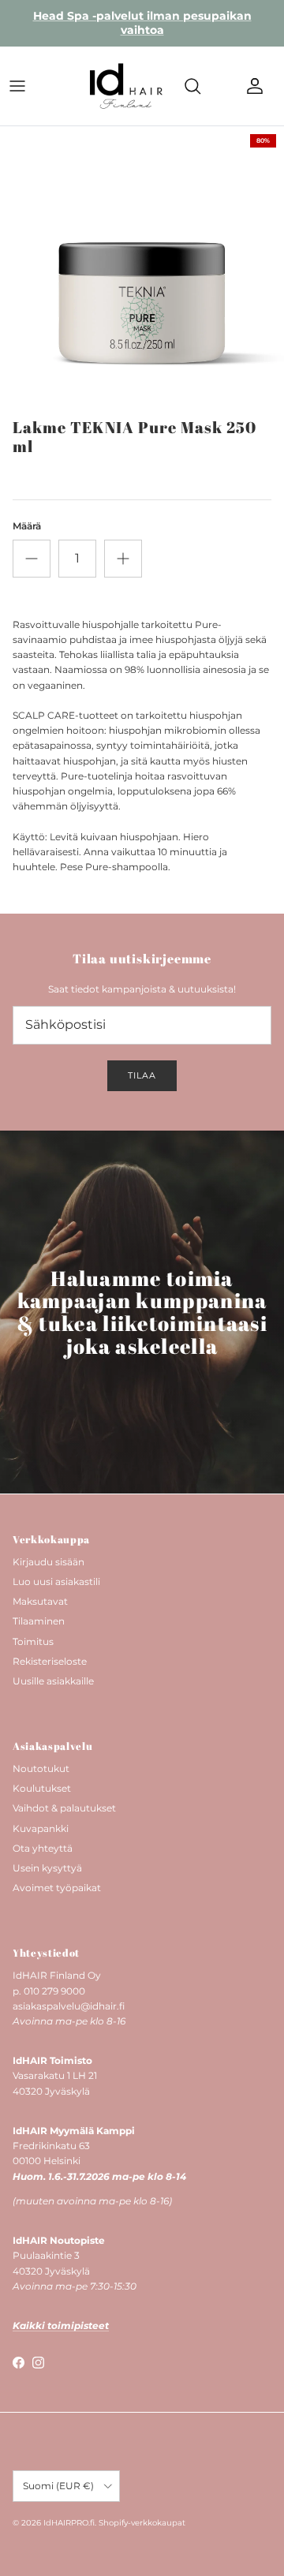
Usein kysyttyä (47, 1868)
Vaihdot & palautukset (64, 1808)
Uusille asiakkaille (53, 1681)
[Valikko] (17, 86)
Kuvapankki (41, 1828)
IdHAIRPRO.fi (69, 2523)
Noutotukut (41, 1768)
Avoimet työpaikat (57, 1888)
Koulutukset (42, 1788)
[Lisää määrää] (123, 559)
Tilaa (142, 1075)
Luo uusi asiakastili (56, 1581)
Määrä (27, 526)
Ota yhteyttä (43, 1848)
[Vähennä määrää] (32, 559)
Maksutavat (40, 1601)
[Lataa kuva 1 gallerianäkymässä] (142, 268)
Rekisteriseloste (50, 1661)
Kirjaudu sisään (49, 1562)
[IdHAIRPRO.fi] (126, 86)
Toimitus (33, 1641)
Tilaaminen (39, 1621)
